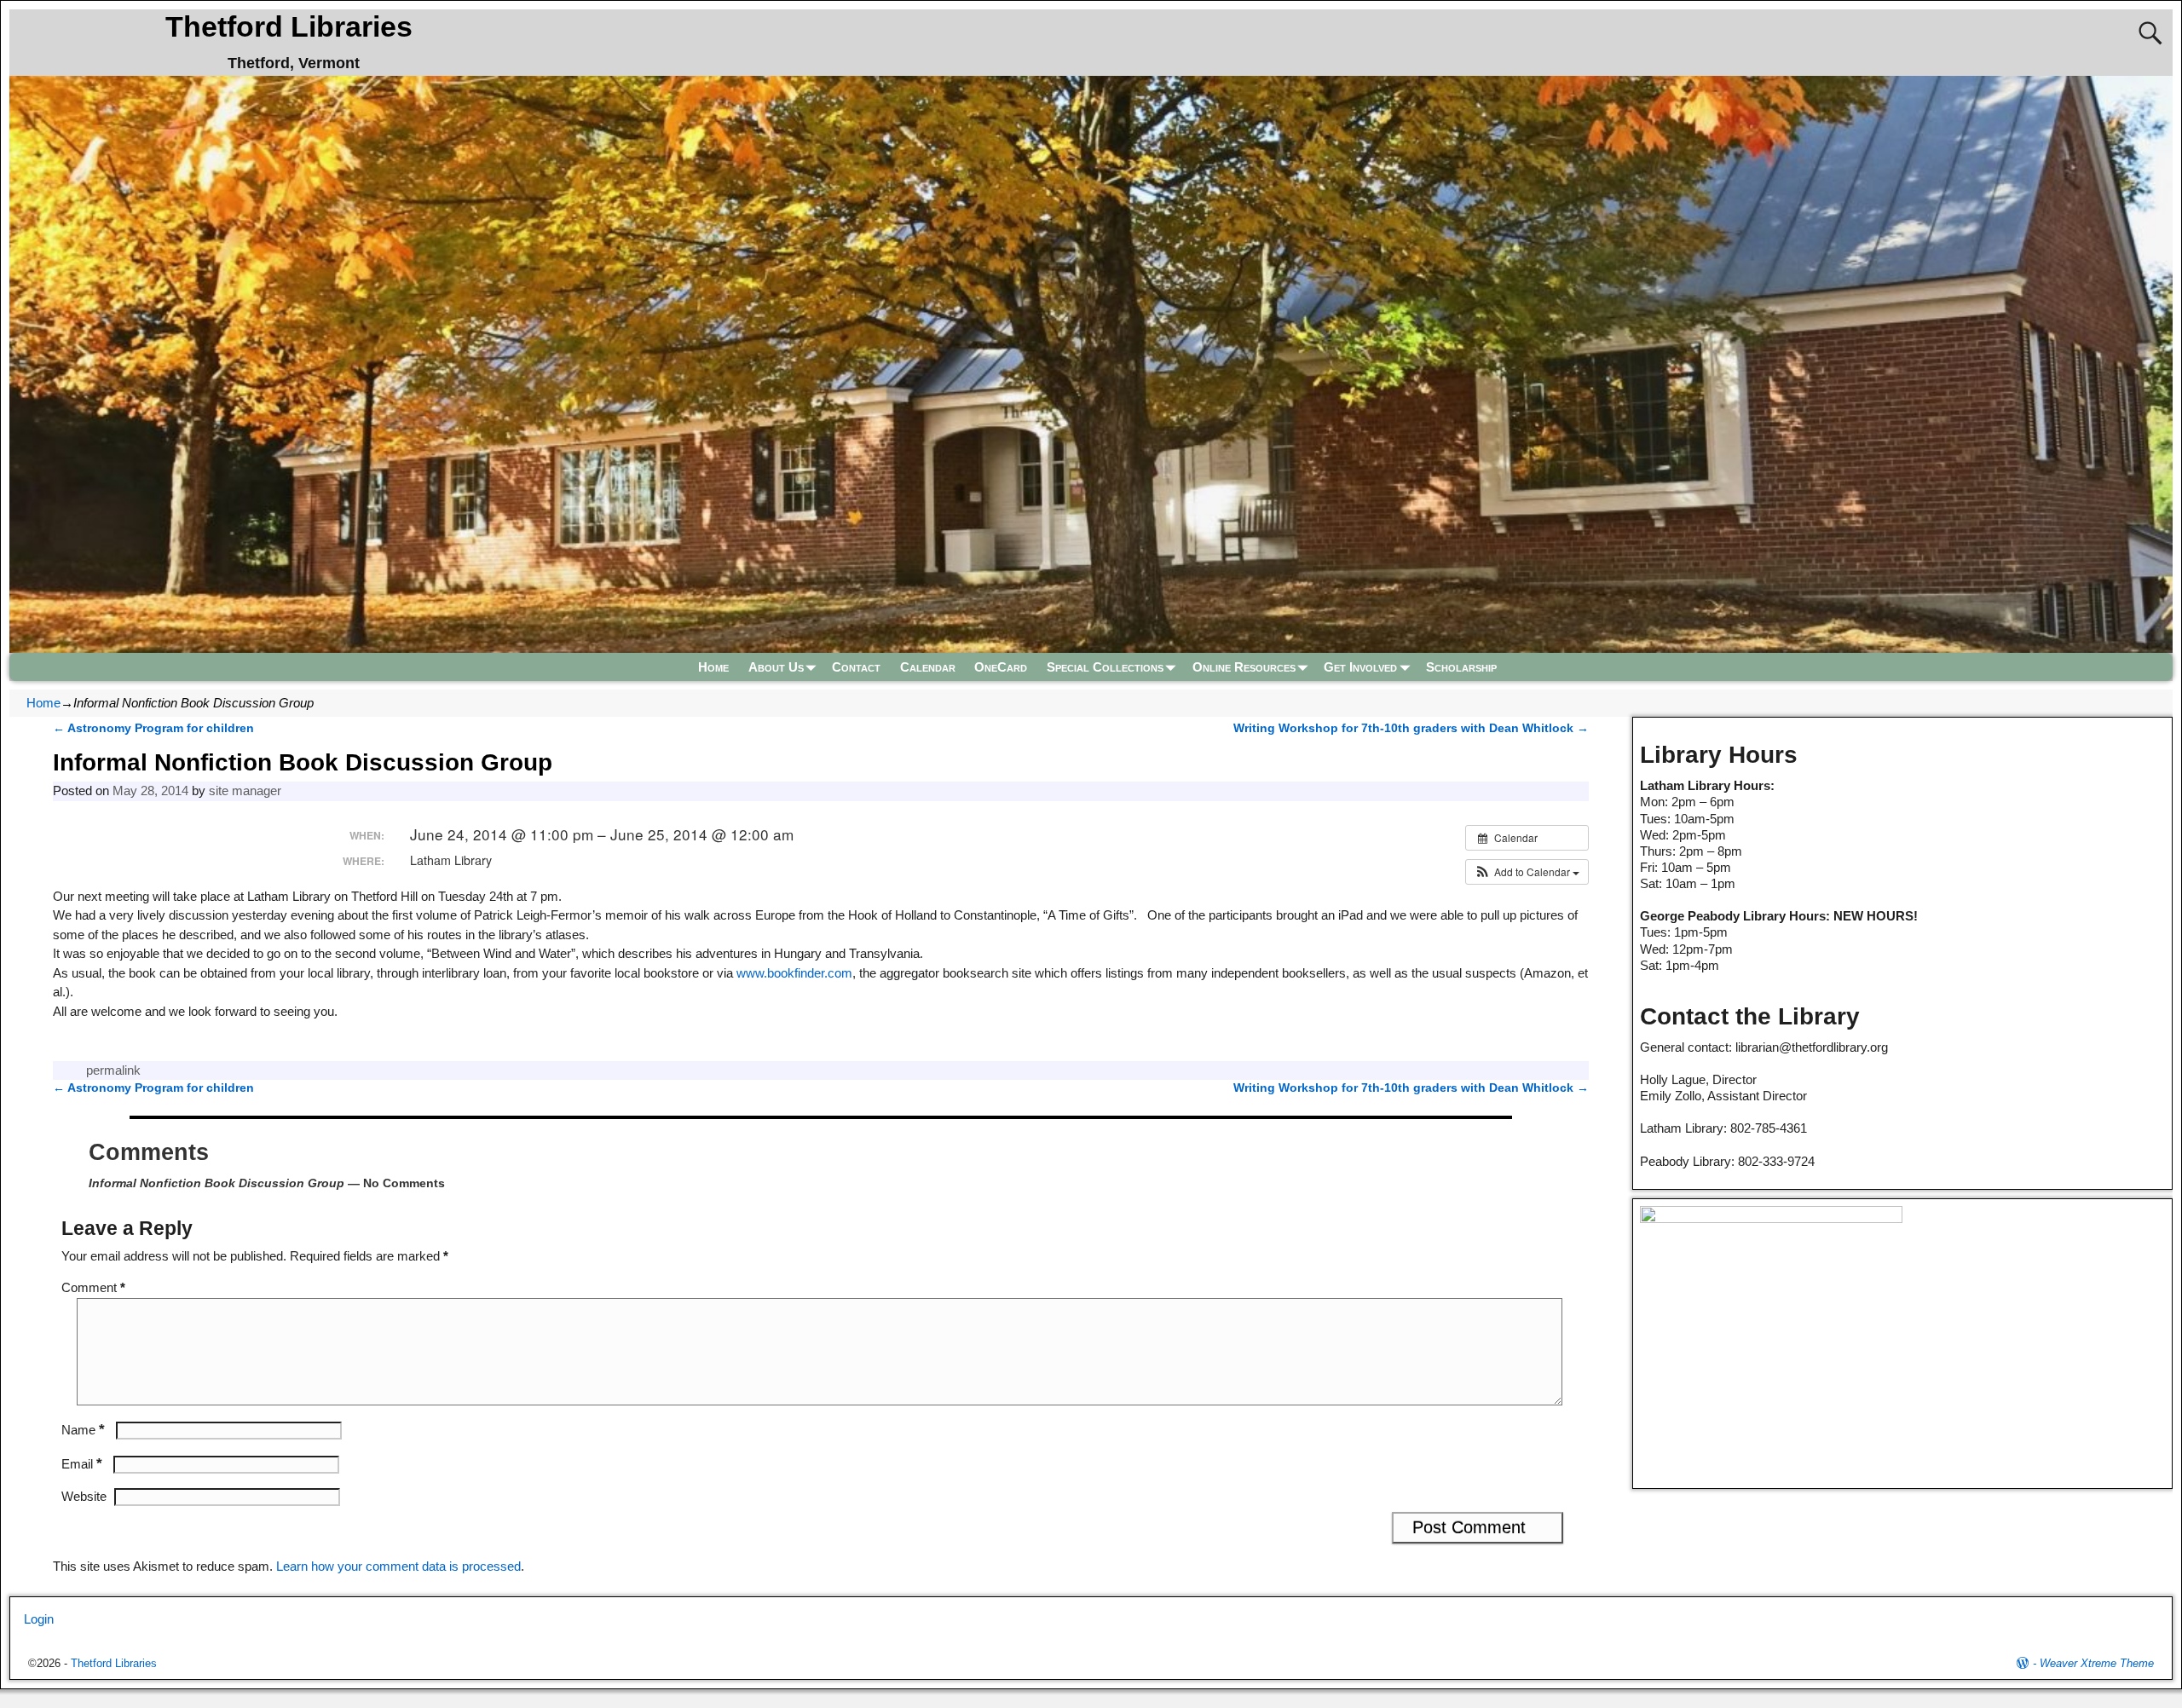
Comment (93, 1287)
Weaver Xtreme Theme (2097, 1663)
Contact (856, 667)
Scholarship (1461, 667)
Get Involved (1360, 667)
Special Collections (1105, 667)
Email (82, 1464)
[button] (1527, 872)
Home (713, 667)
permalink (113, 1070)
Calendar (928, 667)
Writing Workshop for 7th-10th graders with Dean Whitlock (1411, 728)
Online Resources (1244, 667)
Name (83, 1430)
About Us (776, 667)
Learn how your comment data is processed (398, 1566)
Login (39, 1619)
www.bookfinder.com (794, 973)
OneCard (1001, 667)
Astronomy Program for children (153, 728)
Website (84, 1496)
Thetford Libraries (289, 26)
